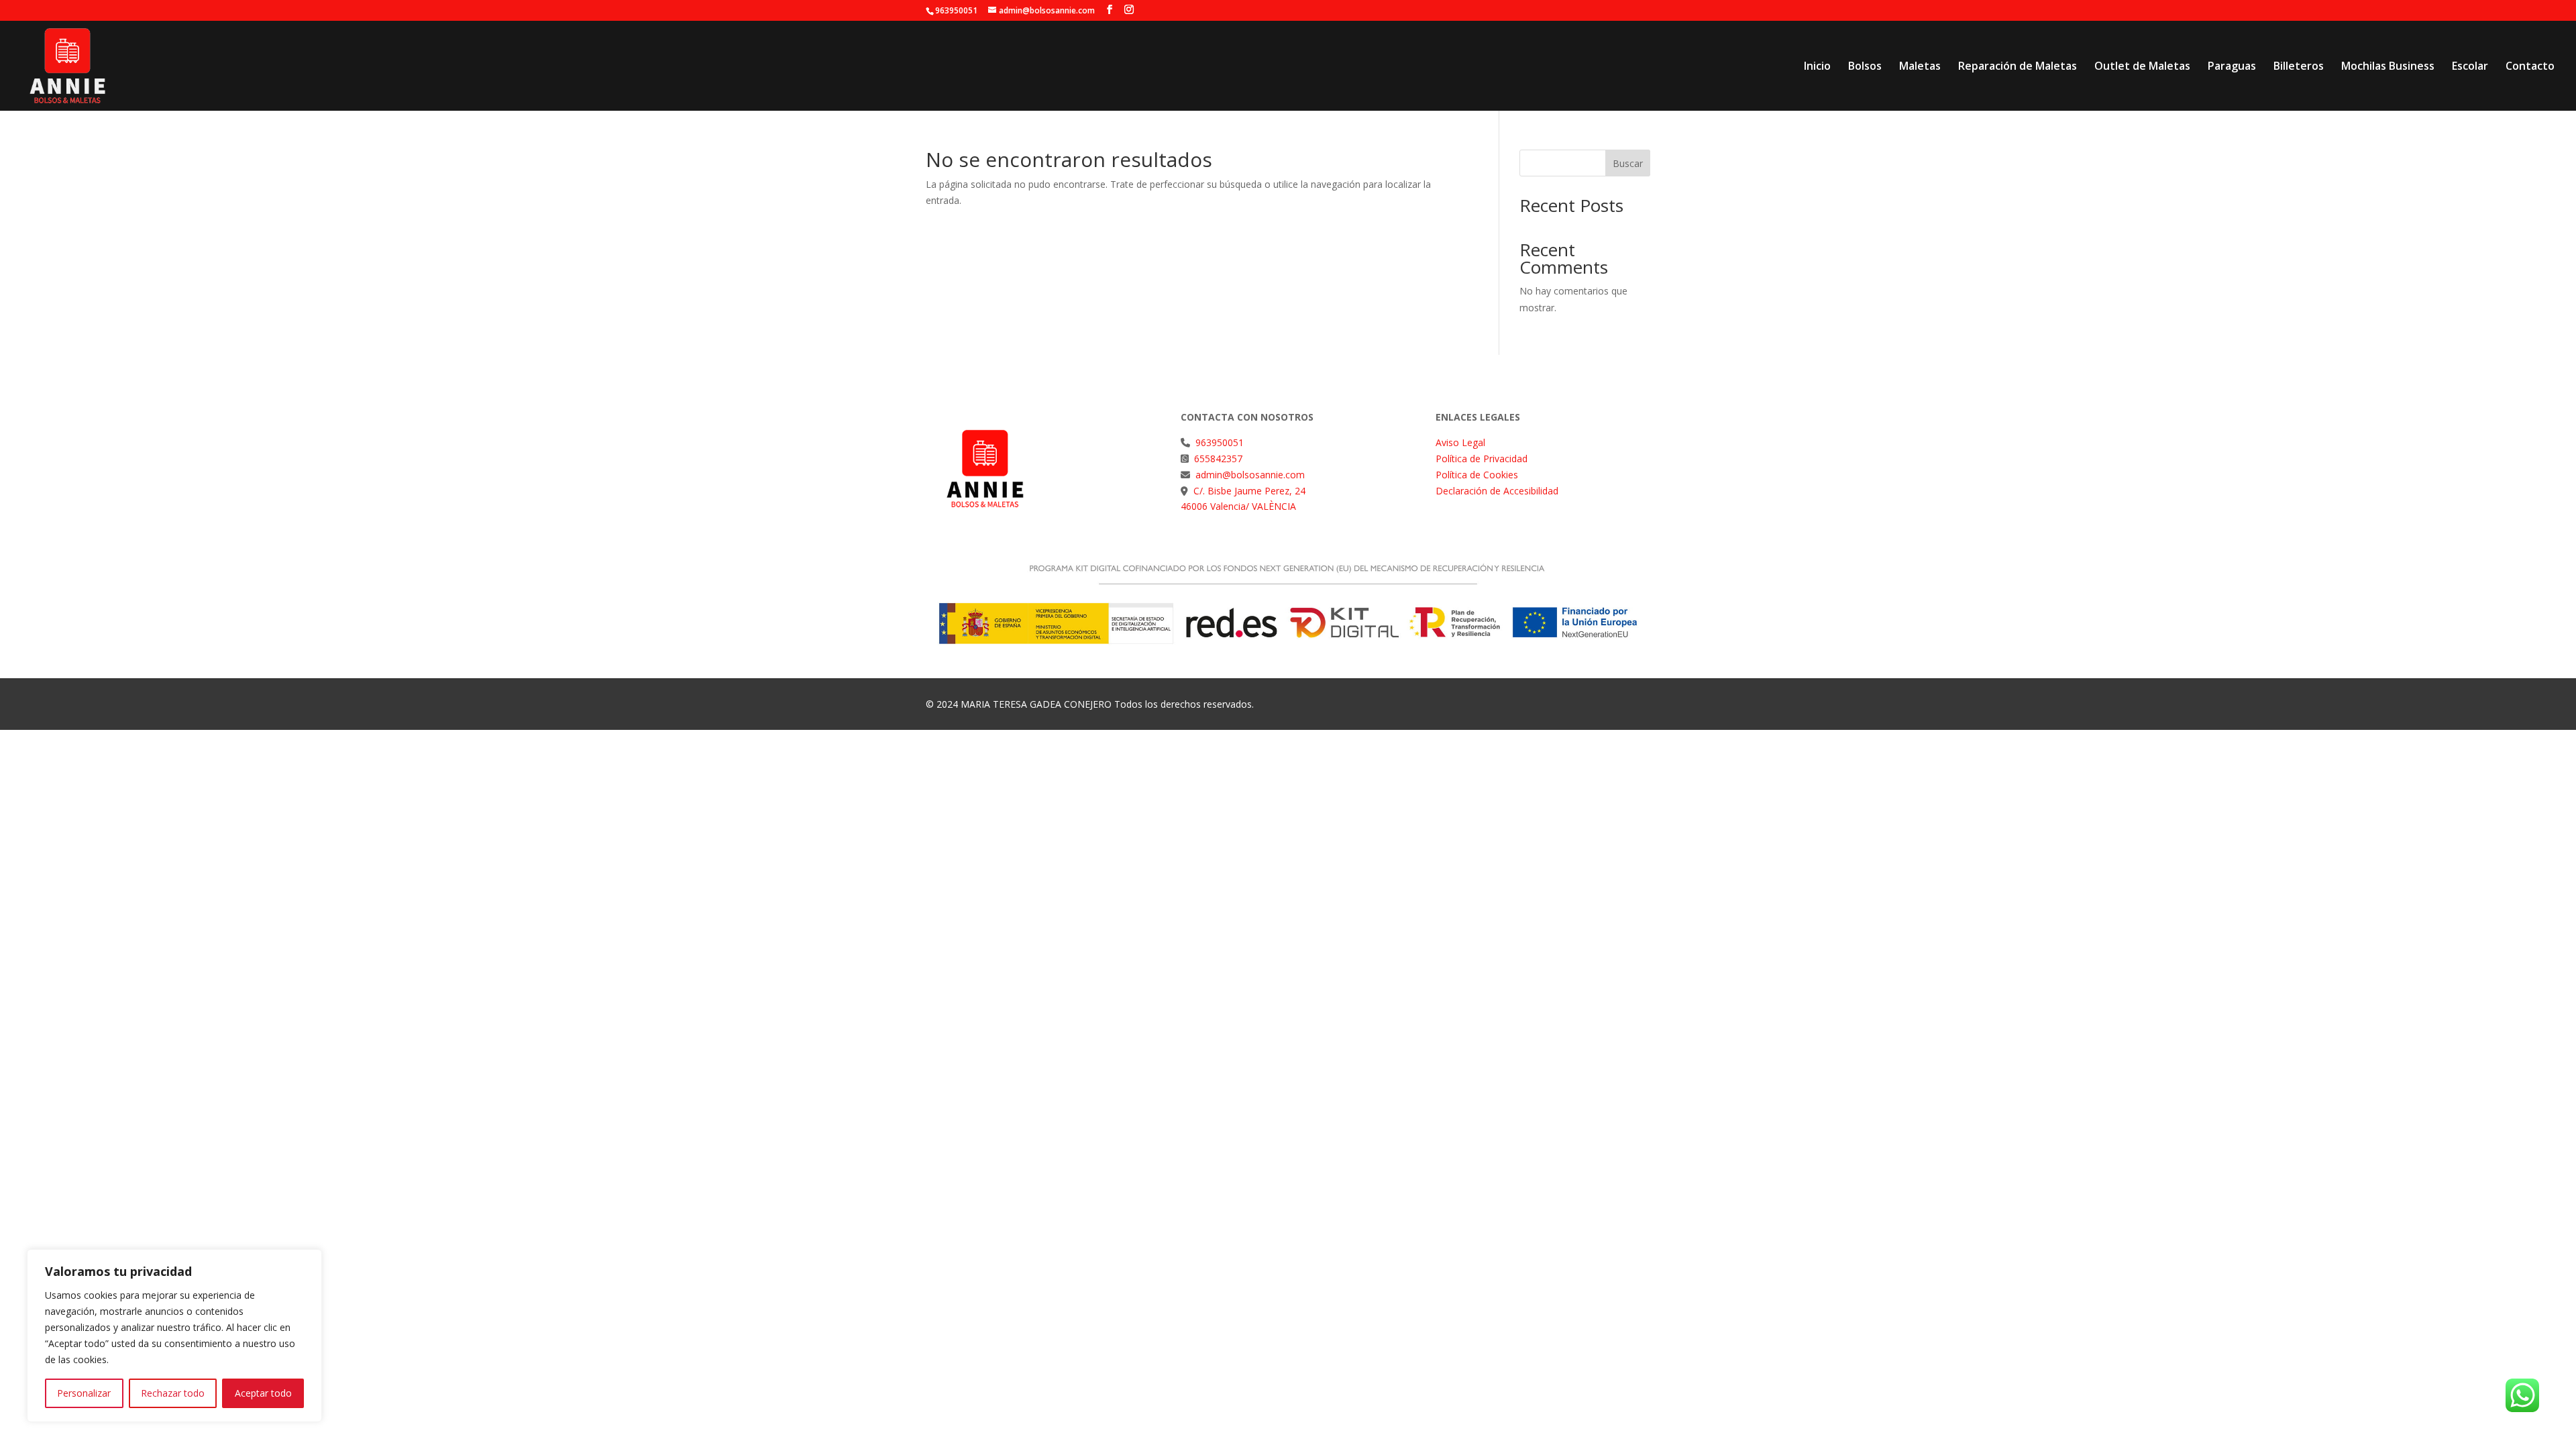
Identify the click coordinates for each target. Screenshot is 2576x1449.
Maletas (1920, 67)
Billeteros (2299, 67)
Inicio (1817, 67)
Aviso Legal (1460, 442)
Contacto (2530, 67)
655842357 (1218, 459)
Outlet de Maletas (2142, 67)
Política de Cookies (1477, 475)
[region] (174, 1336)
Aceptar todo (263, 1393)
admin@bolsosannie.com (1249, 475)
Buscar (1628, 163)
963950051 (1220, 442)
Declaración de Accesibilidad (1497, 491)
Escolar (2470, 67)
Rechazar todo (173, 1393)
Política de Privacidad (1482, 459)
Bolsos (1865, 67)
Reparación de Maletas (2018, 67)
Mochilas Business (2388, 67)
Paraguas (2232, 67)
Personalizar (84, 1393)
